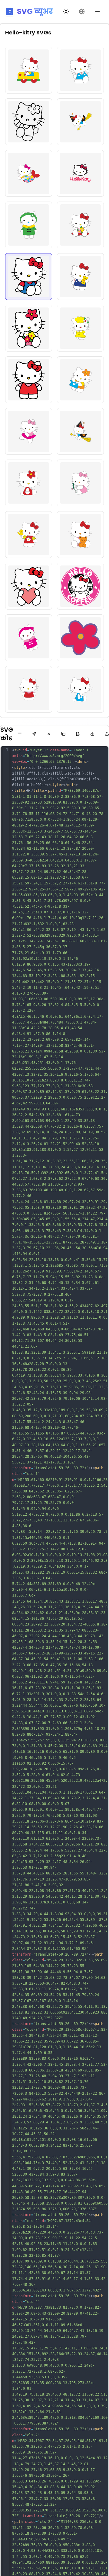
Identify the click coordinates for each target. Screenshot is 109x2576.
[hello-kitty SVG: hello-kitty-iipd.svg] (80, 122)
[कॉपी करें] (63, 734)
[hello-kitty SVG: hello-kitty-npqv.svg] (80, 328)
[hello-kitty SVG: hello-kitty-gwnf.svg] (80, 70)
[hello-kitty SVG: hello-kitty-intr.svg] (80, 173)
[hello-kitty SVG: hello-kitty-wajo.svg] (29, 638)
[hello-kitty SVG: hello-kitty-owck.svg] (29, 380)
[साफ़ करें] (49, 734)
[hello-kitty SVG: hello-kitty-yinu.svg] (29, 689)
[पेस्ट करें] (78, 734)
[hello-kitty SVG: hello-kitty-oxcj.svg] (80, 380)
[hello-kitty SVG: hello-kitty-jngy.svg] (80, 225)
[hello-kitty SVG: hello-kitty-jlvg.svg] (29, 225)
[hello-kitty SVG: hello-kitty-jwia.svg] (29, 277)
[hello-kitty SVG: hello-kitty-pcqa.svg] (29, 431)
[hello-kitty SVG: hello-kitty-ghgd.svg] (29, 70)
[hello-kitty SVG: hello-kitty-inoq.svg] (29, 173)
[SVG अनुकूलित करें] (34, 734)
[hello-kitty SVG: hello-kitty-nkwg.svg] (29, 328)
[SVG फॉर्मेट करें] (20, 734)
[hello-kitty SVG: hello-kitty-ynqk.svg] (80, 689)
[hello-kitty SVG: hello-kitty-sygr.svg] (29, 535)
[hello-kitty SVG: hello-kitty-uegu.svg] (29, 586)
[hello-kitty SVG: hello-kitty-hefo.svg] (29, 122)
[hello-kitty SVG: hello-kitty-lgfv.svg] (80, 277)
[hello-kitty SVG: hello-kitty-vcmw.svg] (80, 586)
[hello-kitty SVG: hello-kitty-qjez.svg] (29, 483)
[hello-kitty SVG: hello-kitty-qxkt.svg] (80, 483)
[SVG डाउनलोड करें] (92, 734)
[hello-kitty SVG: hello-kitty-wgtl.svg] (80, 638)
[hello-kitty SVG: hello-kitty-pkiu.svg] (80, 431)
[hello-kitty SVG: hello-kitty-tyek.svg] (80, 535)
